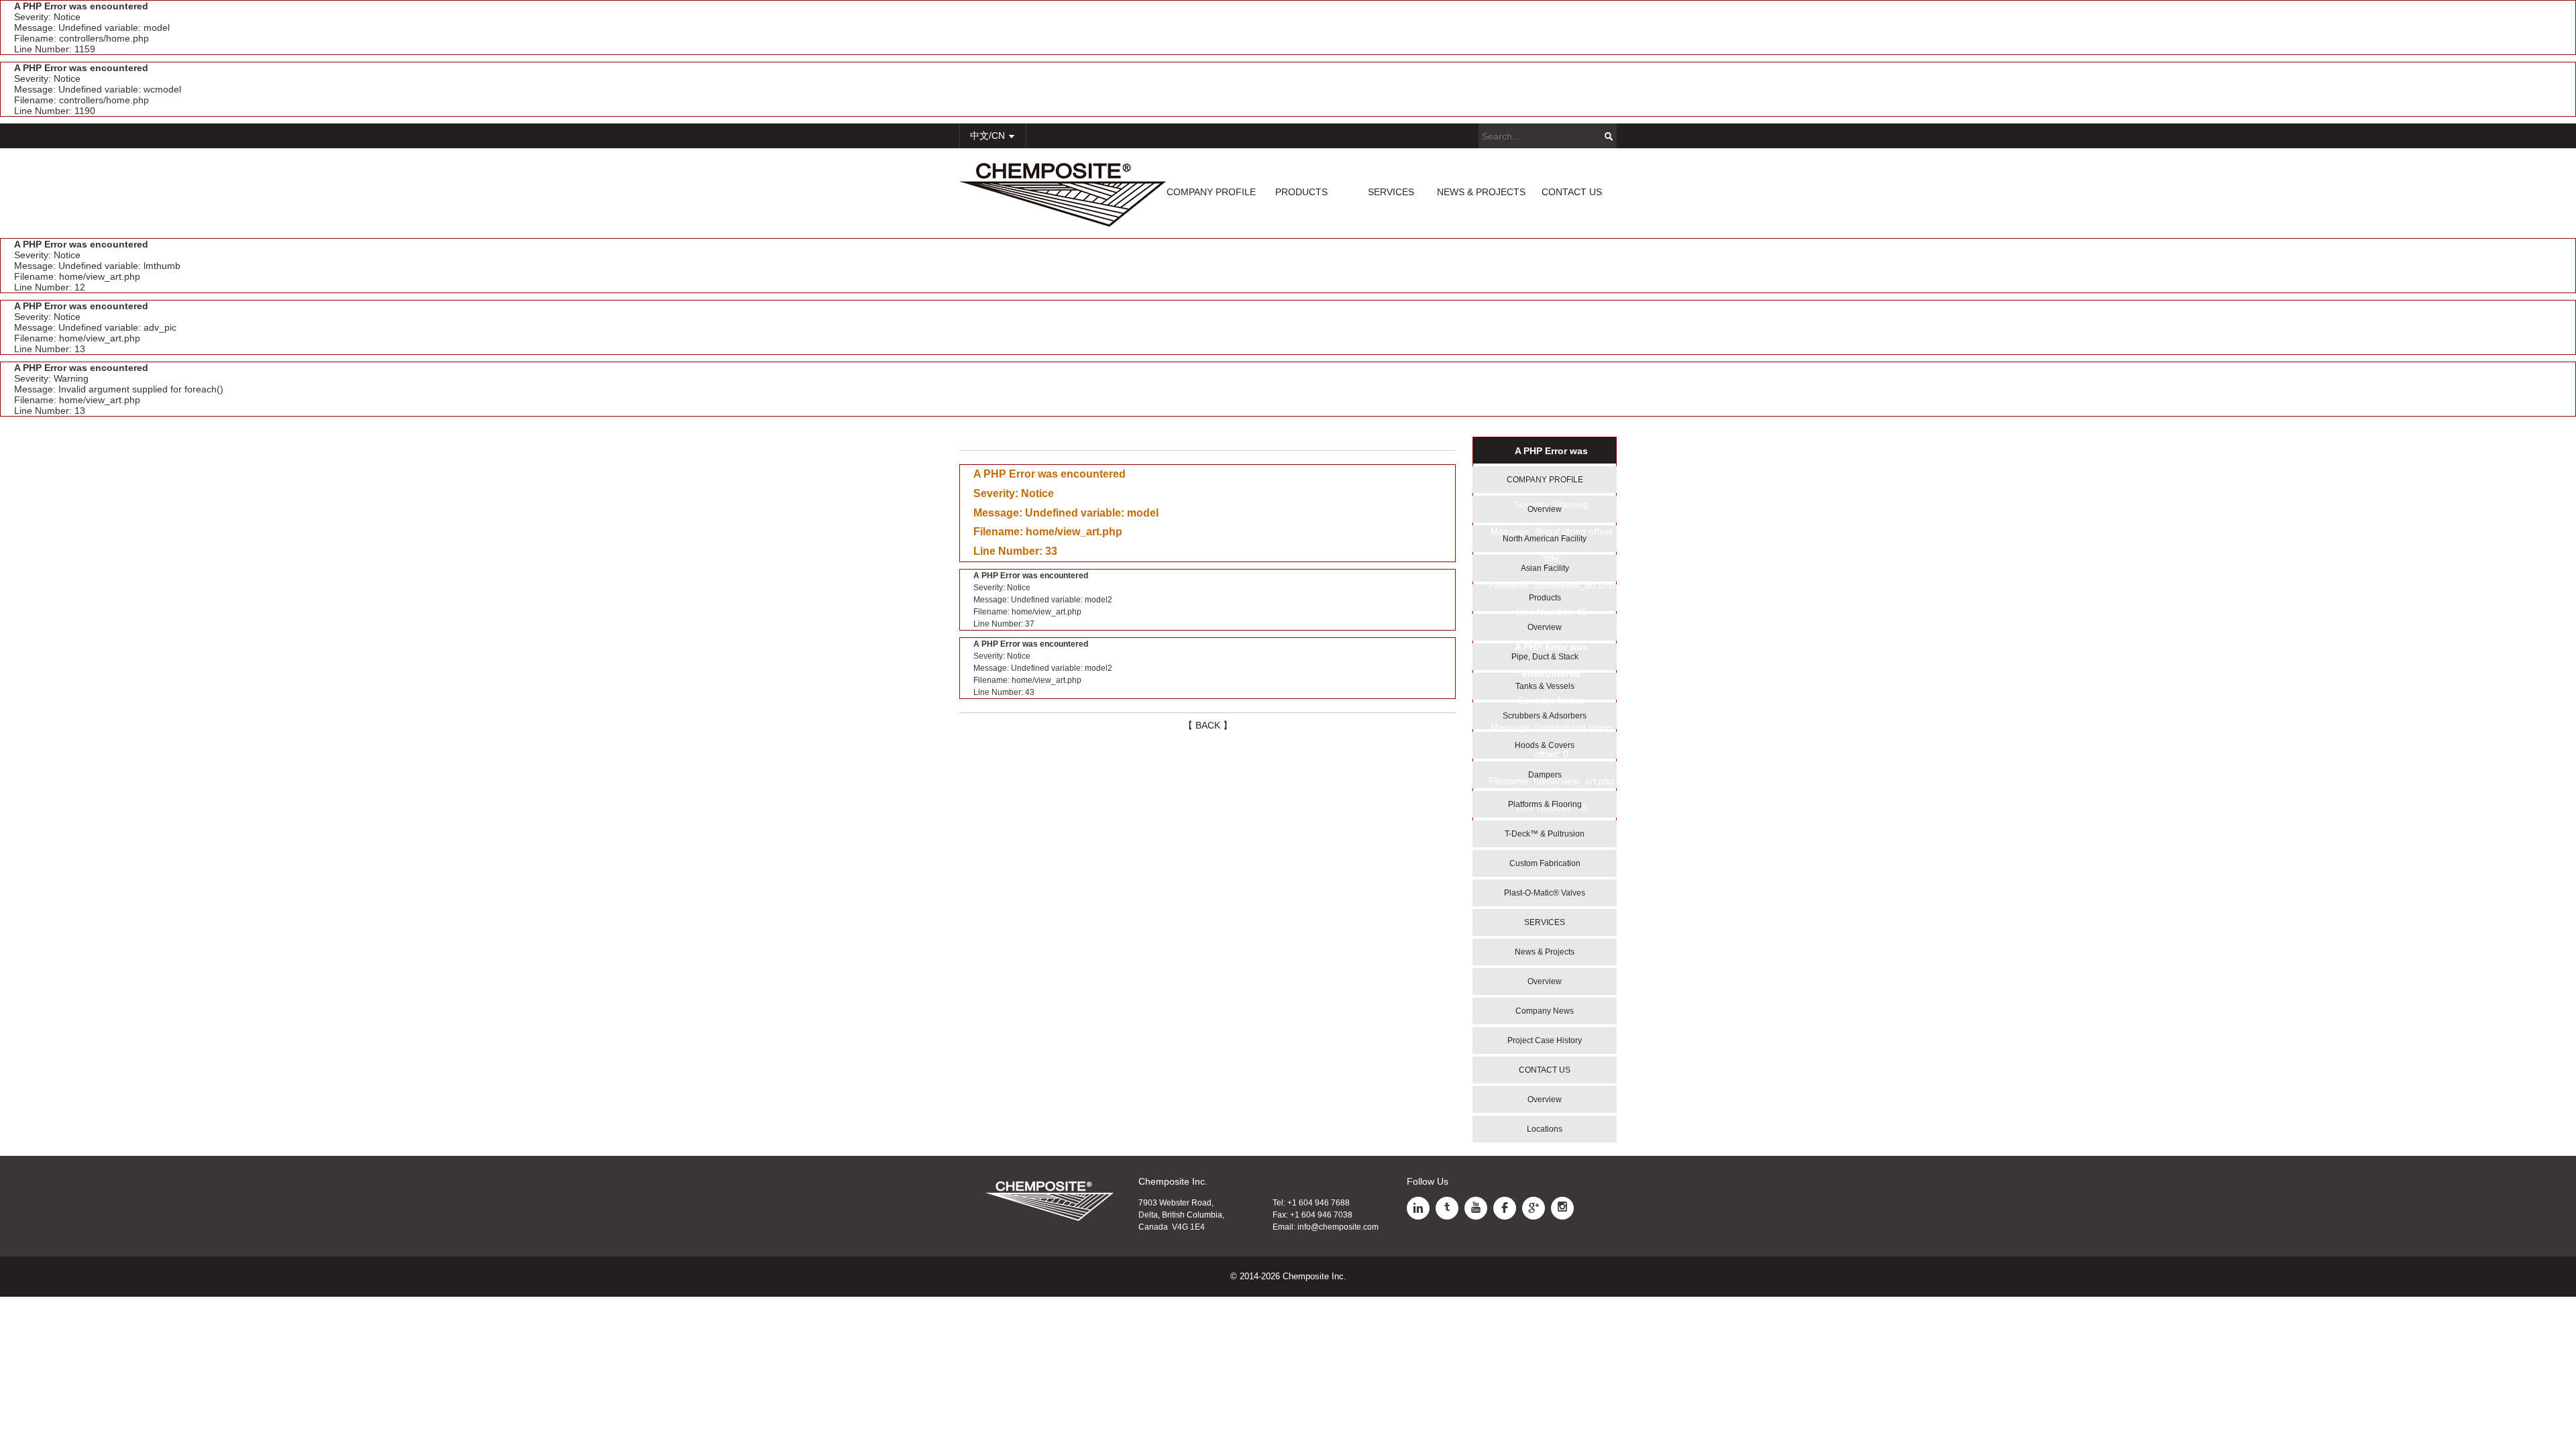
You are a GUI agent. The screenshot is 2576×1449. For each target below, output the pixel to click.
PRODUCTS (1301, 192)
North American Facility (1545, 539)
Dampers (1545, 775)
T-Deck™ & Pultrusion (1545, 834)
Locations (1545, 1129)
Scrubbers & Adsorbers (1545, 716)
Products (1545, 598)
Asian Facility (1545, 568)
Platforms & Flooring (1545, 804)
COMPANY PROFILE (1211, 192)
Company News (1545, 1011)
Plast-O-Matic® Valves (1545, 893)
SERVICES (1391, 192)
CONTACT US (1572, 192)
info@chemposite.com (1338, 1227)
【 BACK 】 (1208, 725)
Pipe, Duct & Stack (1545, 657)
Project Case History (1545, 1040)
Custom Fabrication (1545, 863)
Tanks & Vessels (1545, 686)
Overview (1545, 509)
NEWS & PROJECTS (1481, 192)
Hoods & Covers (1545, 745)
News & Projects (1545, 952)
